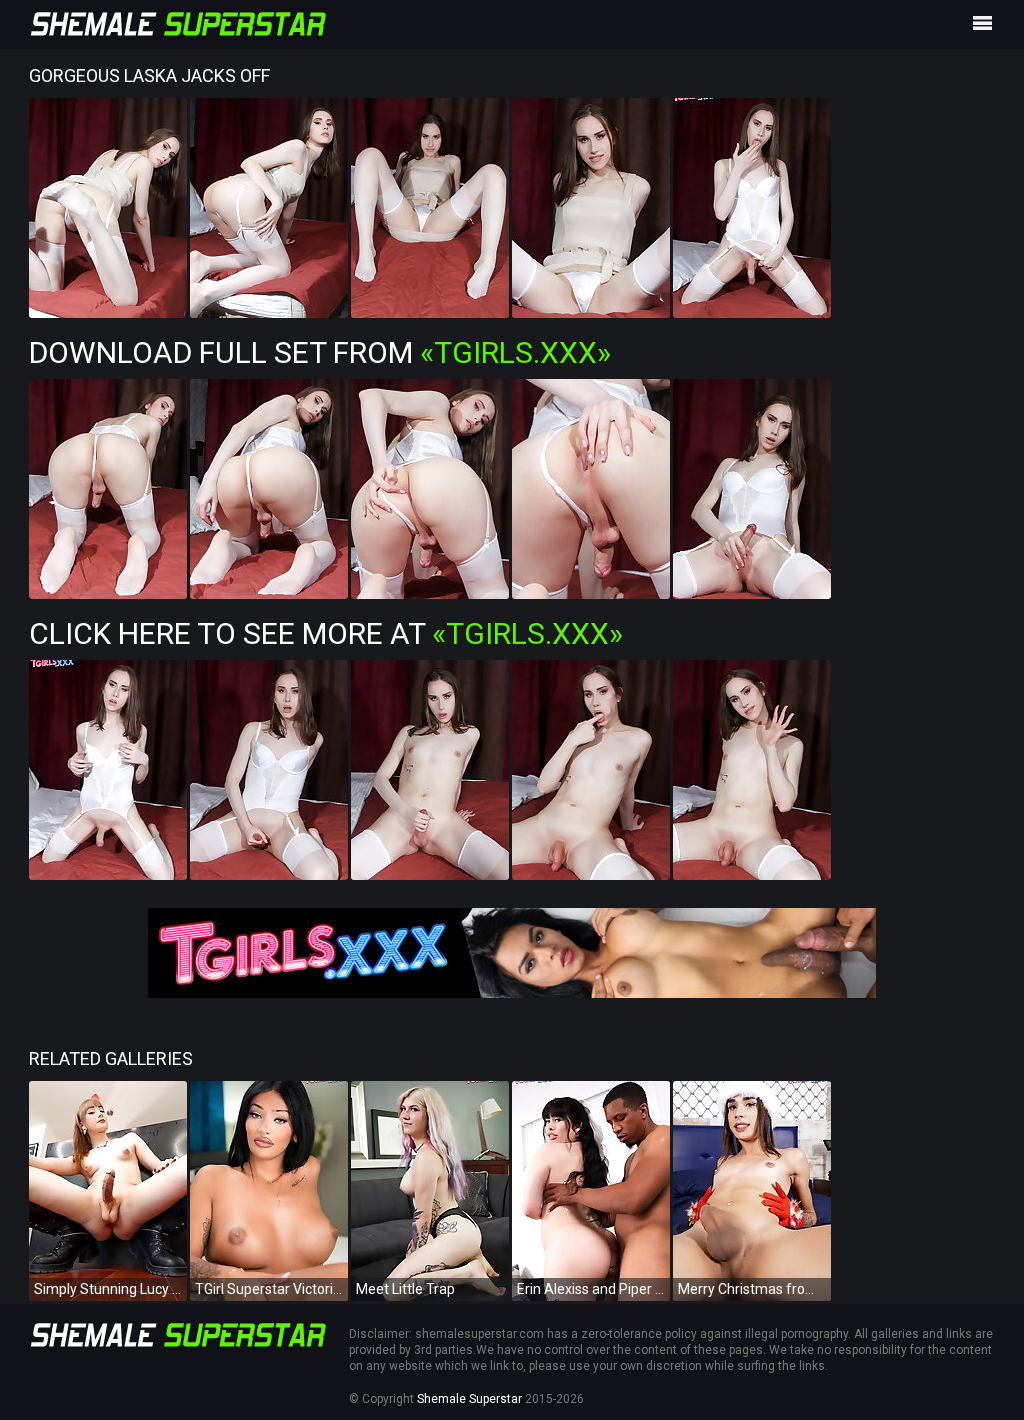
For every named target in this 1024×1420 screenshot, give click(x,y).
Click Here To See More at (326, 633)
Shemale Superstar (469, 1399)
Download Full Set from (320, 352)
